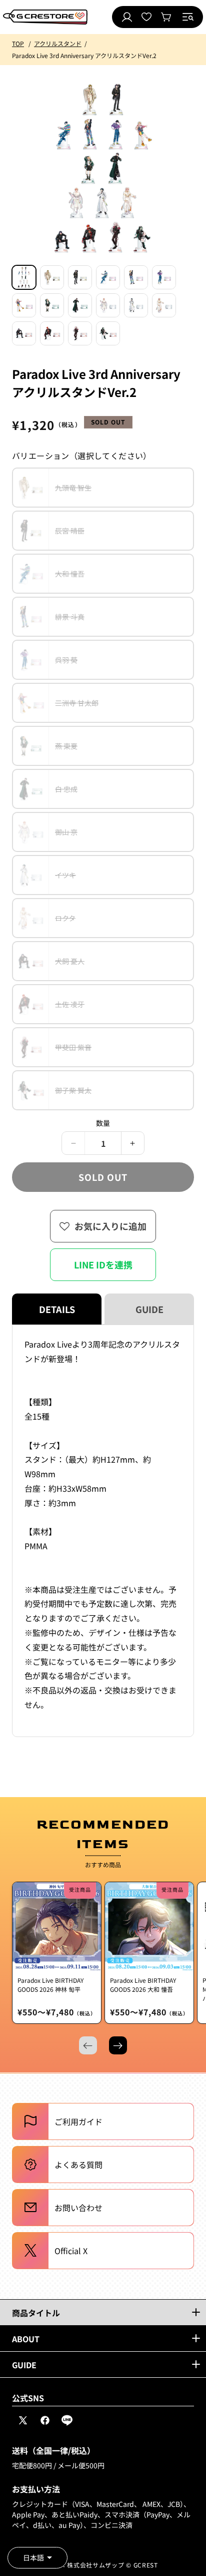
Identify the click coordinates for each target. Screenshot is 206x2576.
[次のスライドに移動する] (118, 2045)
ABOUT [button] (26, 2339)
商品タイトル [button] (36, 2313)
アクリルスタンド (58, 43)
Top (18, 43)
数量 (103, 1123)
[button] (188, 17)
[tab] (24, 277)
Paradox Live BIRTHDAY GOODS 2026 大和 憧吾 (143, 1985)
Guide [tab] (149, 1309)
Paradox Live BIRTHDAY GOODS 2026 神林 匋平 (50, 1985)
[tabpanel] (103, 1531)
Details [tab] (57, 1309)
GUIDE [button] (24, 2365)
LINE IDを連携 (103, 1264)
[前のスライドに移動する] (88, 2045)
